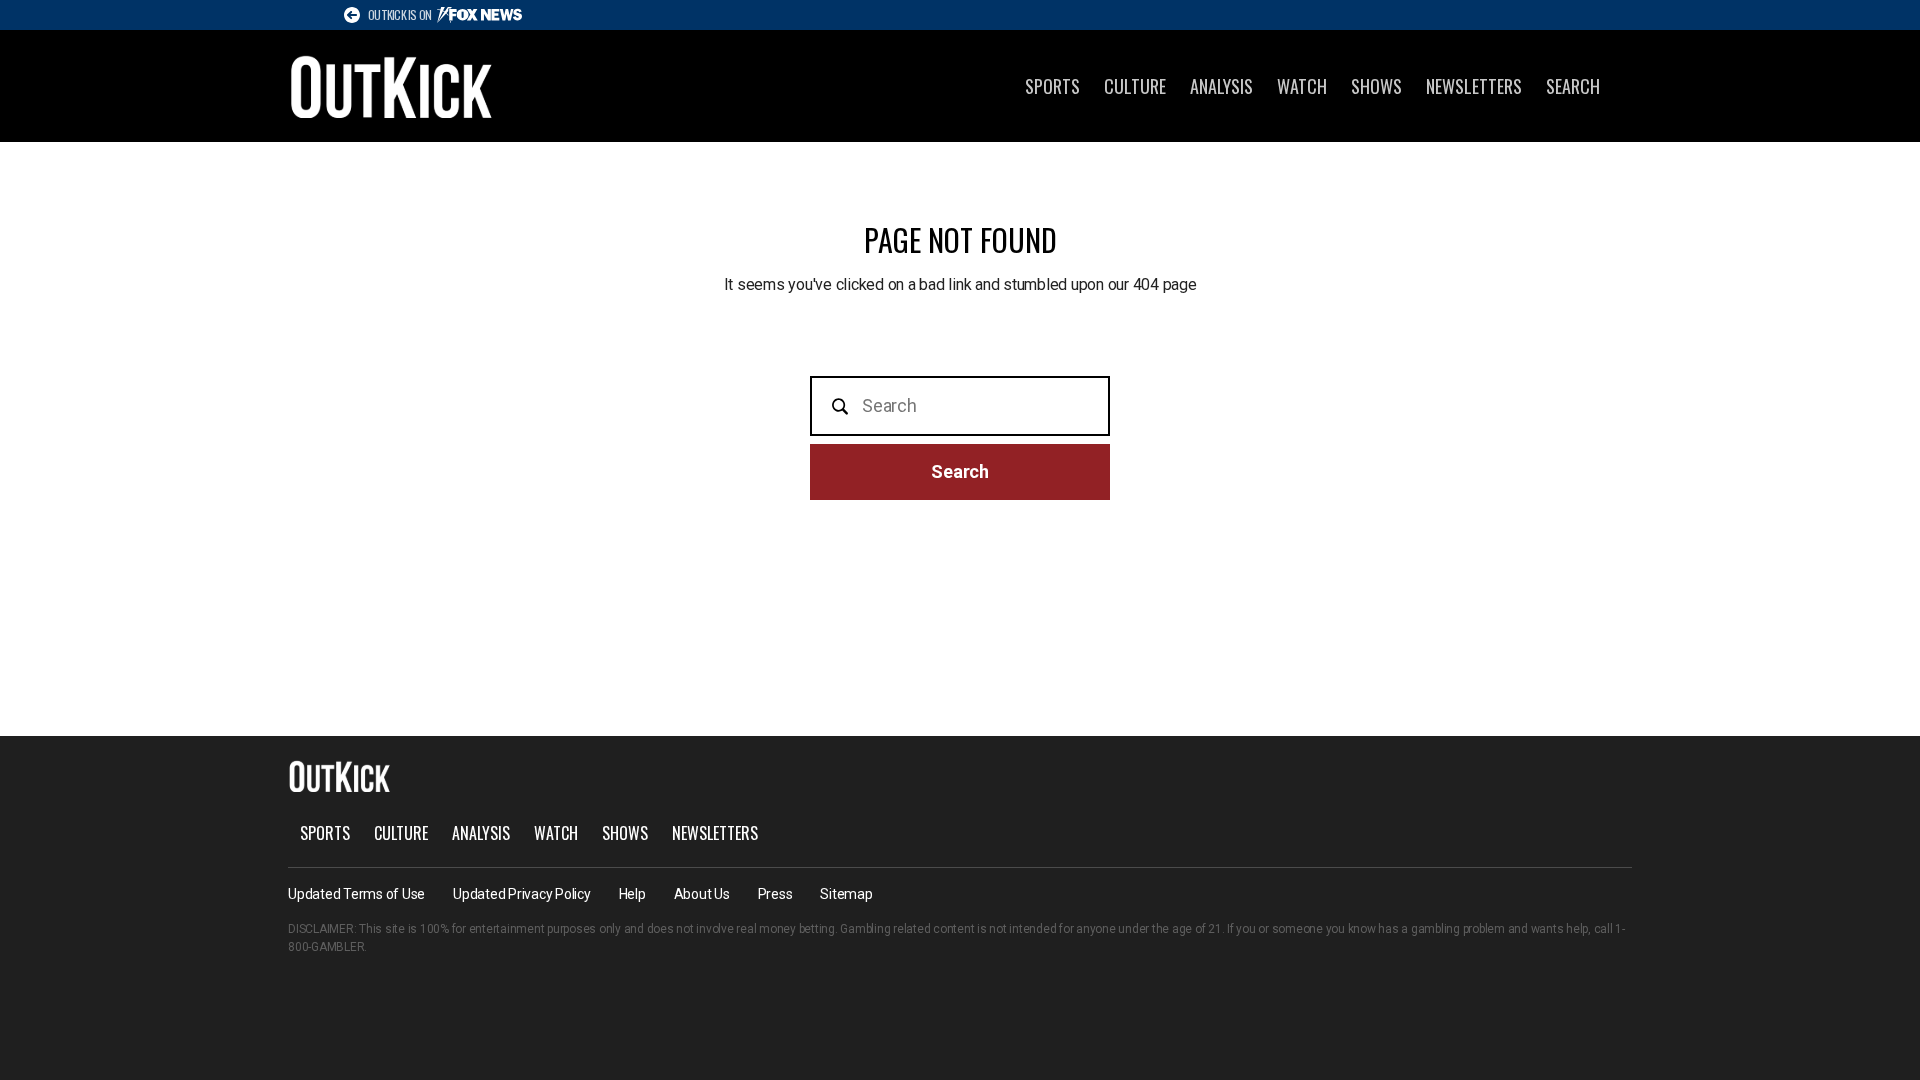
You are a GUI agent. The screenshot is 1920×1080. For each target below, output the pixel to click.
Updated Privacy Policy (522, 894)
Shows (1376, 86)
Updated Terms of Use (356, 894)
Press (775, 894)
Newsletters (1474, 86)
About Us (702, 894)
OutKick (392, 86)
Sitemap (846, 894)
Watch (1302, 86)
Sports (1052, 86)
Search (1573, 86)
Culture (1135, 86)
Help (632, 894)
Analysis (1221, 86)
